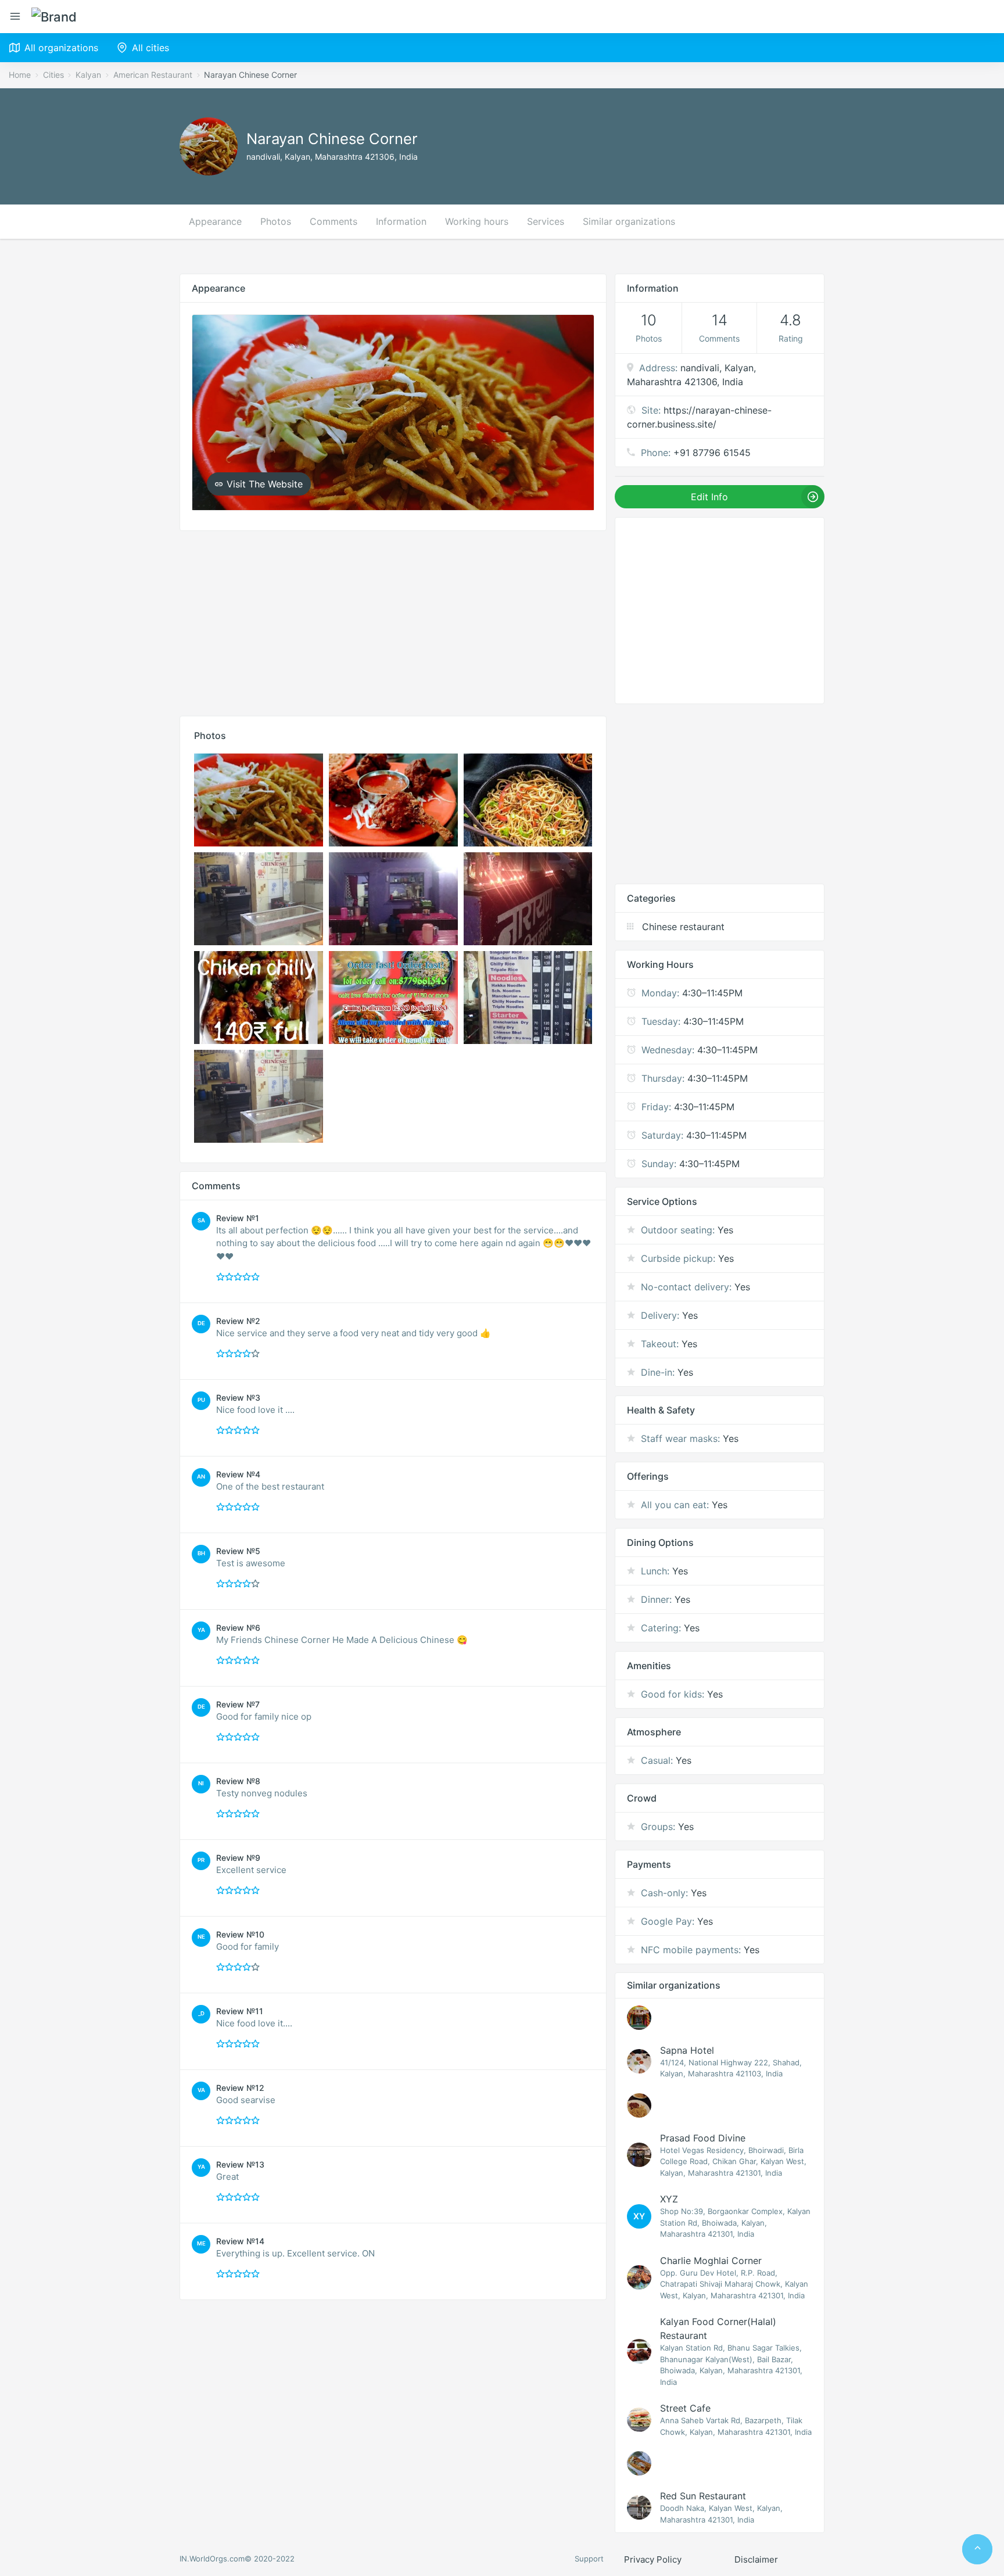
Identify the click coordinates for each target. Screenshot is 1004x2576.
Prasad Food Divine (703, 2138)
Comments (334, 221)
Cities (53, 75)
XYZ (669, 2199)
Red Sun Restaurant (703, 2496)
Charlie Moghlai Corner (711, 2261)
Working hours (477, 221)
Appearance (215, 221)
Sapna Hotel (687, 2050)
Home (20, 75)
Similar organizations (629, 221)
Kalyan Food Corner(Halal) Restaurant (718, 2329)
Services (546, 221)
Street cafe (685, 2408)
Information (401, 221)
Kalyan (88, 75)
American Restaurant (153, 75)
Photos (276, 221)
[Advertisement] (393, 620)
